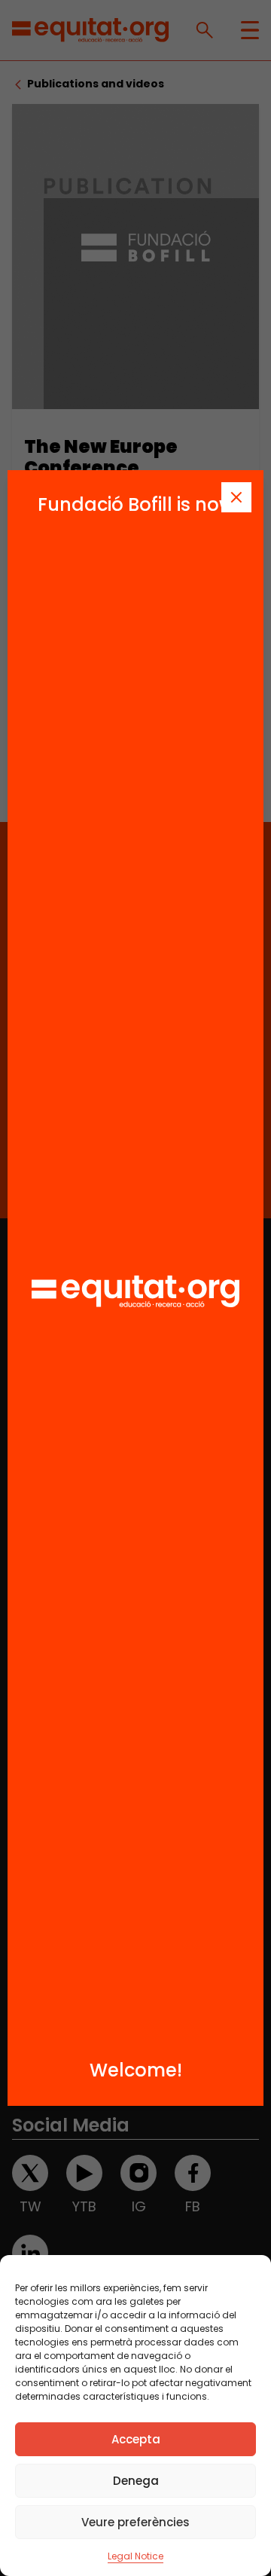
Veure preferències (135, 2522)
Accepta (136, 2439)
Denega (136, 2481)
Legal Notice (135, 2556)
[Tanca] (236, 497)
